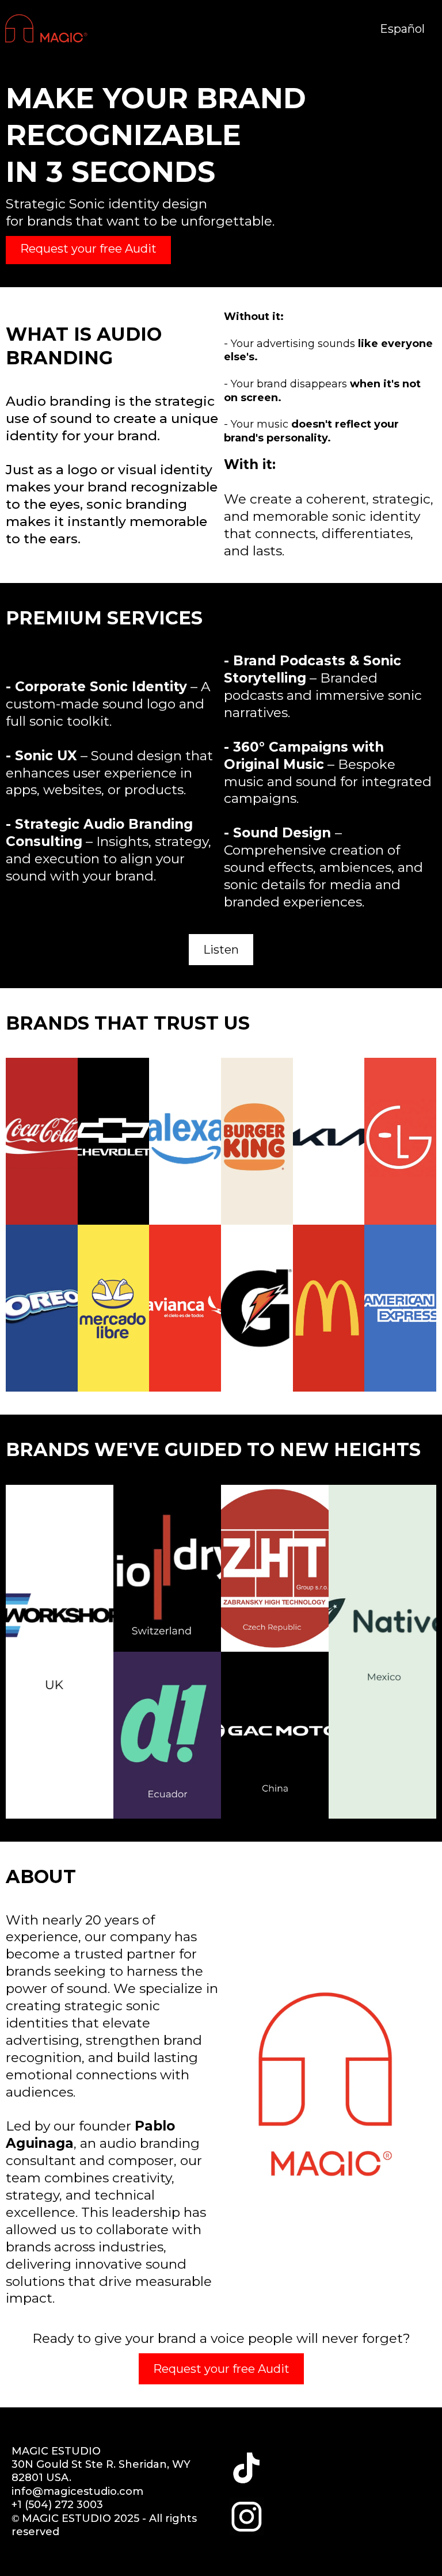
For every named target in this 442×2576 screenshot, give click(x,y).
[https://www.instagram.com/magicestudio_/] (247, 2517)
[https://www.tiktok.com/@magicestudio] (247, 2467)
